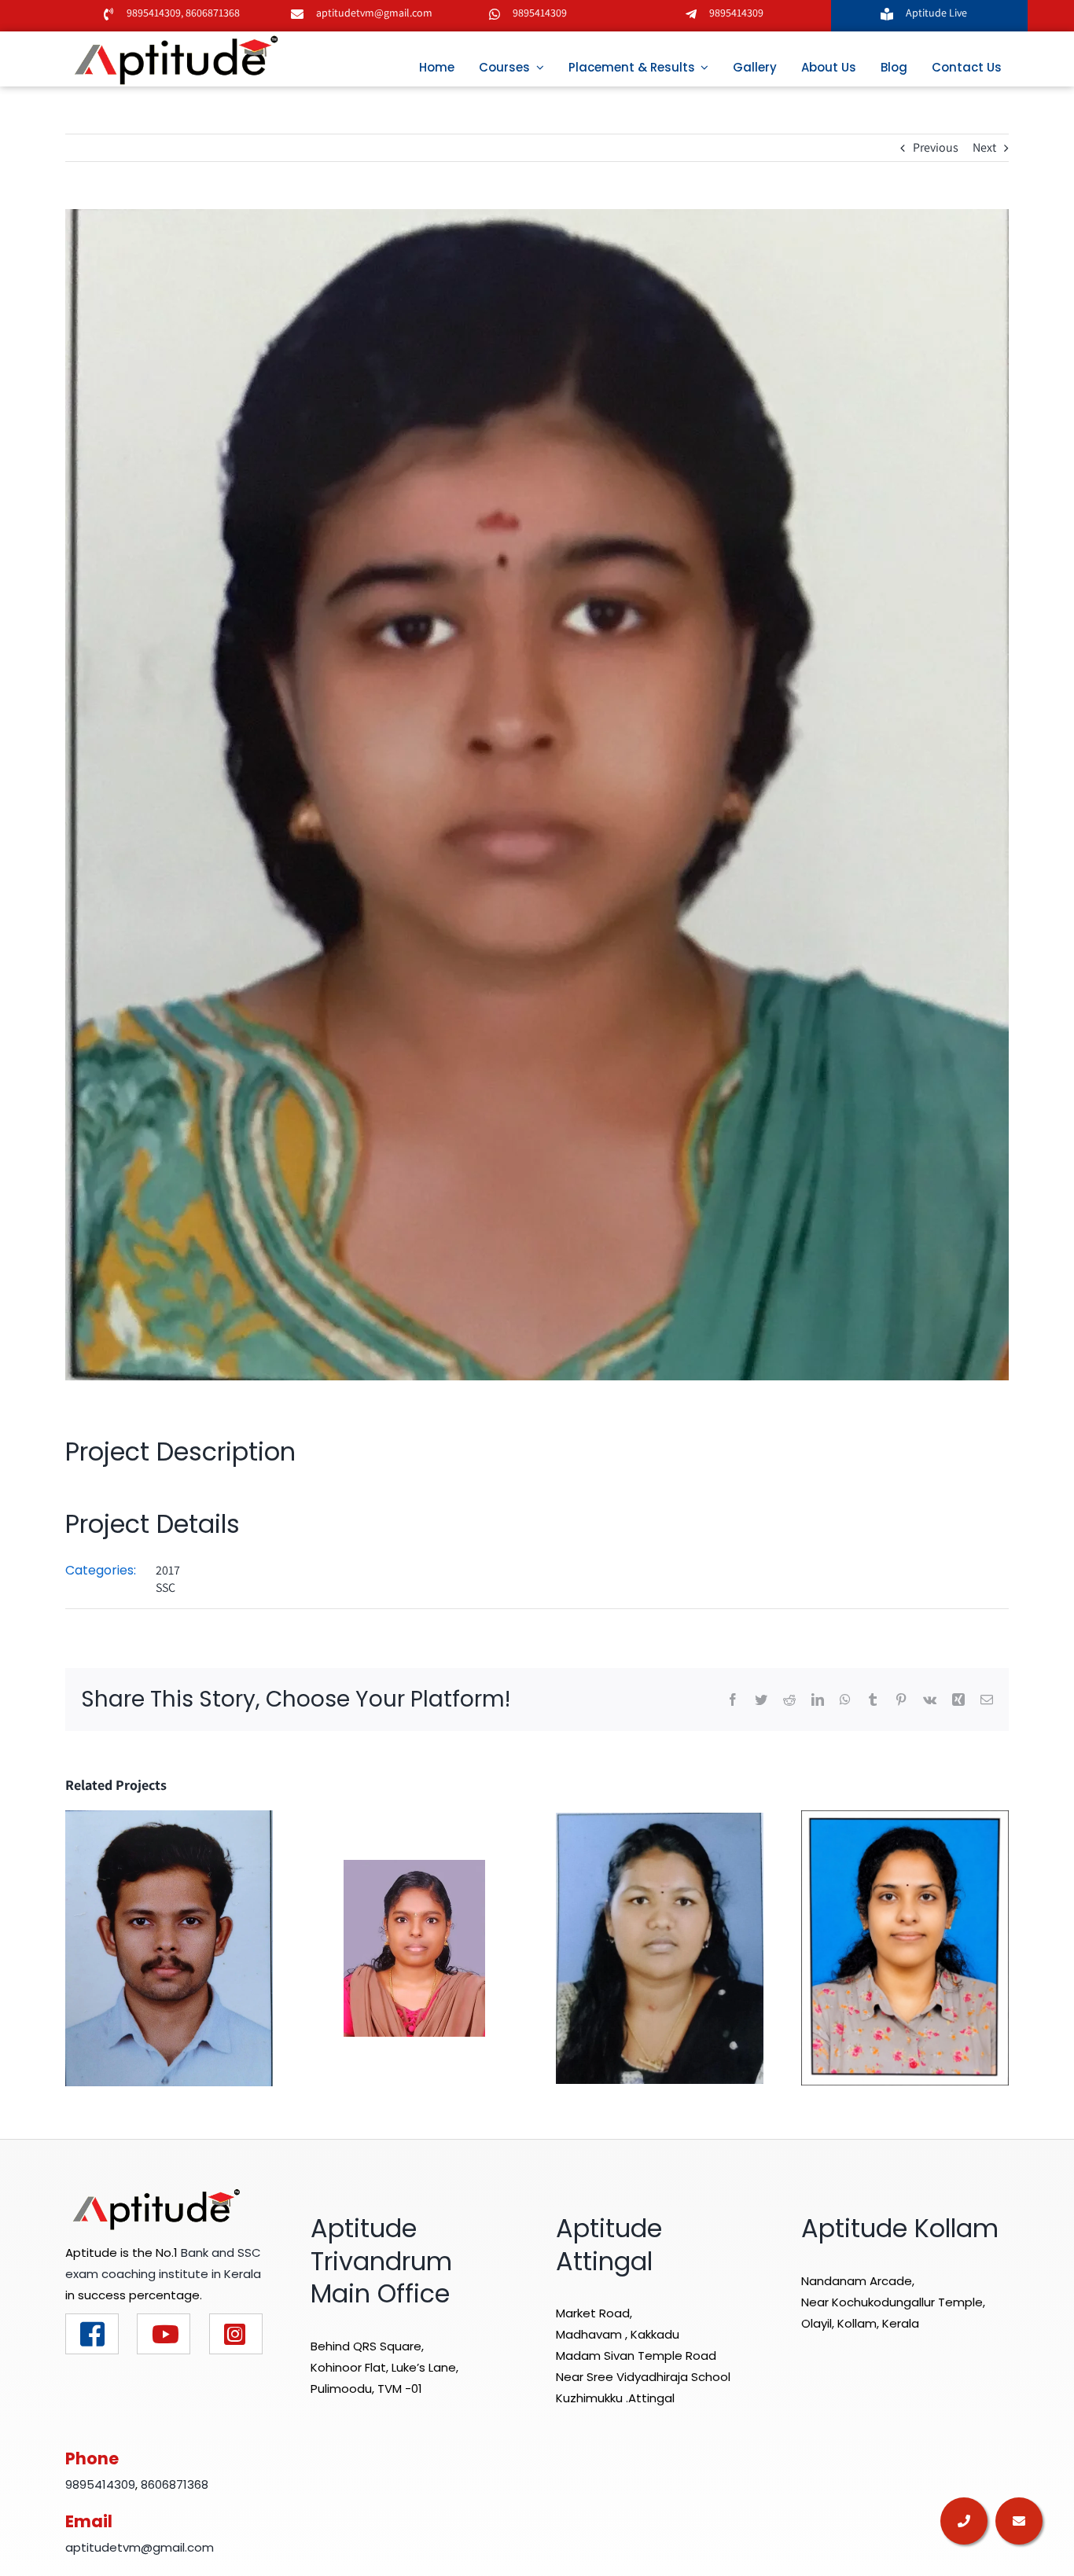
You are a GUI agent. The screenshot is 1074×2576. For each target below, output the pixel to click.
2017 (168, 1570)
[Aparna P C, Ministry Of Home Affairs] (660, 1947)
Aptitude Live (938, 13)
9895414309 (154, 13)
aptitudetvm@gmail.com (374, 13)
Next (984, 147)
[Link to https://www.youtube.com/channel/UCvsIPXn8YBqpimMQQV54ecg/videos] (164, 2334)
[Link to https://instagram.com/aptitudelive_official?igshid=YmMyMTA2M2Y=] (236, 2334)
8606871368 (211, 13)
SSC (166, 1587)
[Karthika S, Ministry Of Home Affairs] (414, 1947)
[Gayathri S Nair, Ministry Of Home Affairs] (905, 1947)
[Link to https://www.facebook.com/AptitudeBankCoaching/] (92, 2334)
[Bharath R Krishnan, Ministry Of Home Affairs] (169, 1947)
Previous (936, 147)
